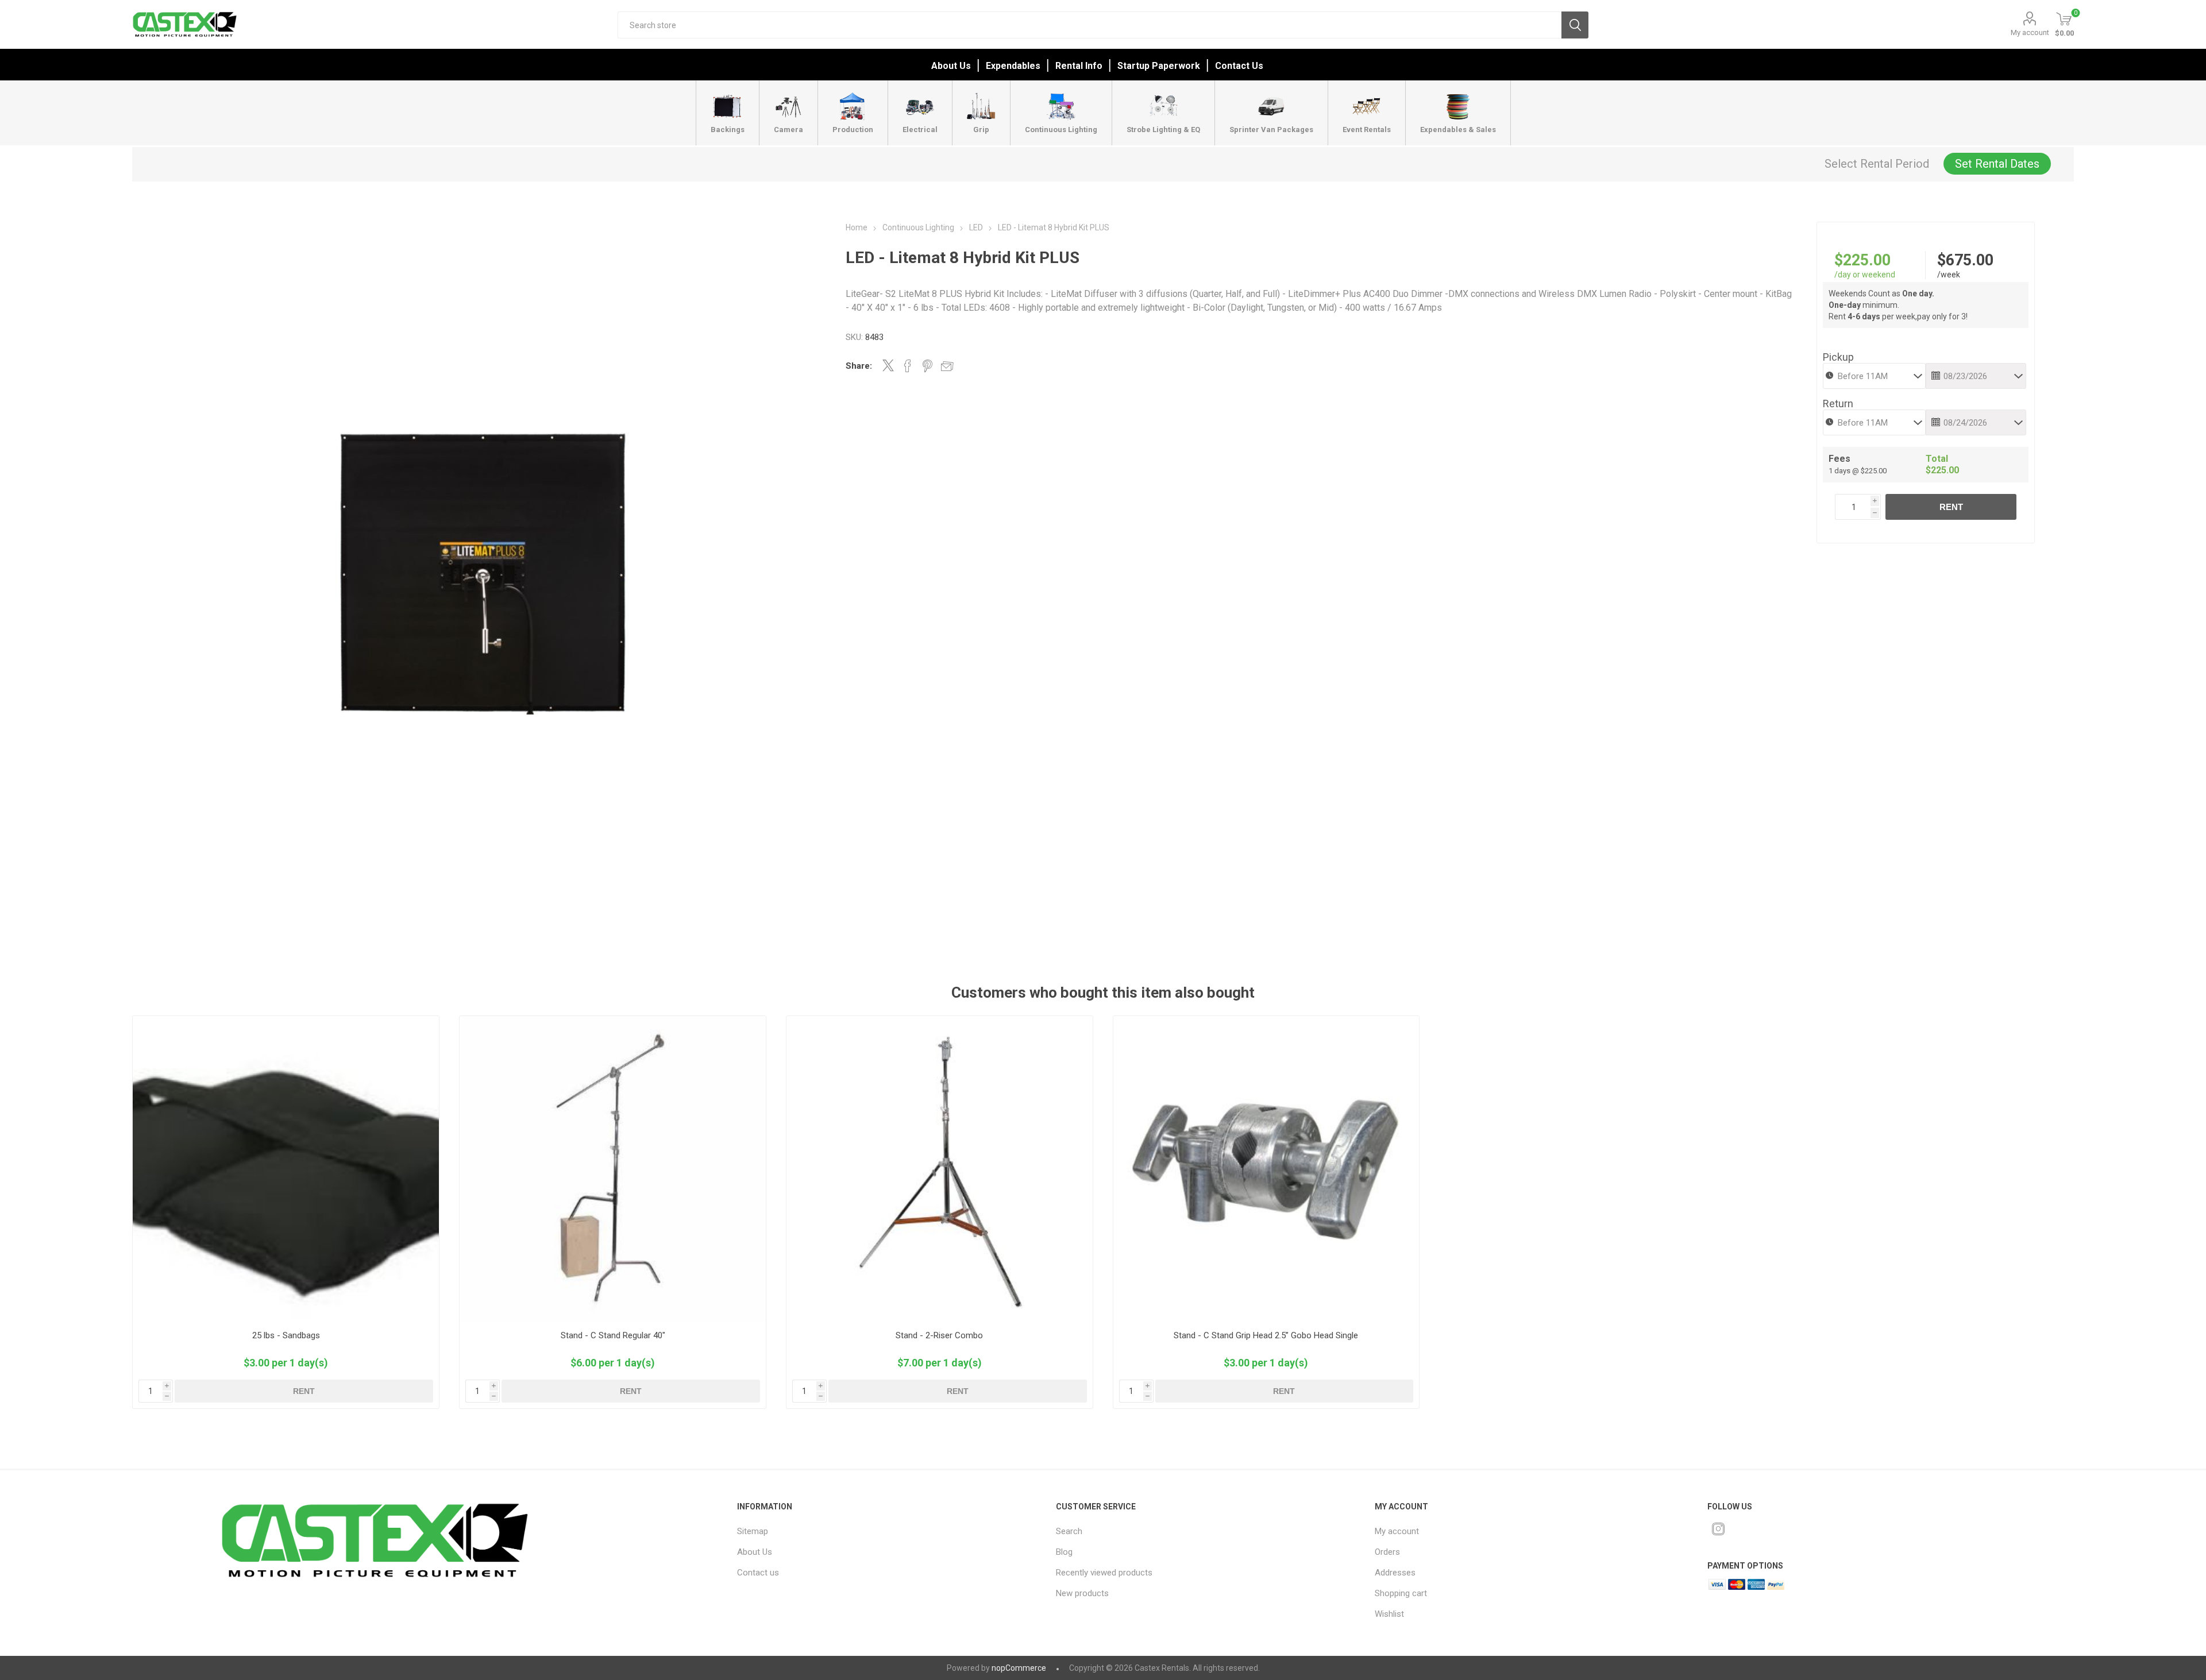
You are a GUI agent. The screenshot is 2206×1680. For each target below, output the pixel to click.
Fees (1839, 459)
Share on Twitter (888, 365)
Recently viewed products (1104, 1573)
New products (1082, 1593)
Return (1838, 403)
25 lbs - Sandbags (286, 1335)
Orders (1387, 1552)
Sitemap (753, 1531)
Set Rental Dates (1997, 164)
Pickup (1838, 357)
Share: (859, 366)
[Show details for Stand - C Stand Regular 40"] (613, 1169)
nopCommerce (1019, 1668)
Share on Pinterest (927, 366)
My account (2030, 32)
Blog (1064, 1552)
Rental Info (1079, 66)
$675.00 (1965, 260)
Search (1575, 25)
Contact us (758, 1573)
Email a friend (947, 366)
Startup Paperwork (1159, 66)
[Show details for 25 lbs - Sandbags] (286, 1169)
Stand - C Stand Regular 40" (613, 1335)
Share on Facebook (908, 366)
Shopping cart (1401, 1593)
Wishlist (1389, 1614)
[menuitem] (876, 1531)
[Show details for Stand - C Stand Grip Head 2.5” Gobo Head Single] (1266, 1169)
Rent (1951, 507)
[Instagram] (1718, 1529)
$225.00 (1862, 260)
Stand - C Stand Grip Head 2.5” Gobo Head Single (1266, 1335)
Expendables (1013, 66)
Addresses (1395, 1573)
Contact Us (1239, 66)
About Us (951, 66)
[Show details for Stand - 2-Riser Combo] (940, 1169)
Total (1937, 459)
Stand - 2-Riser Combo (939, 1335)
